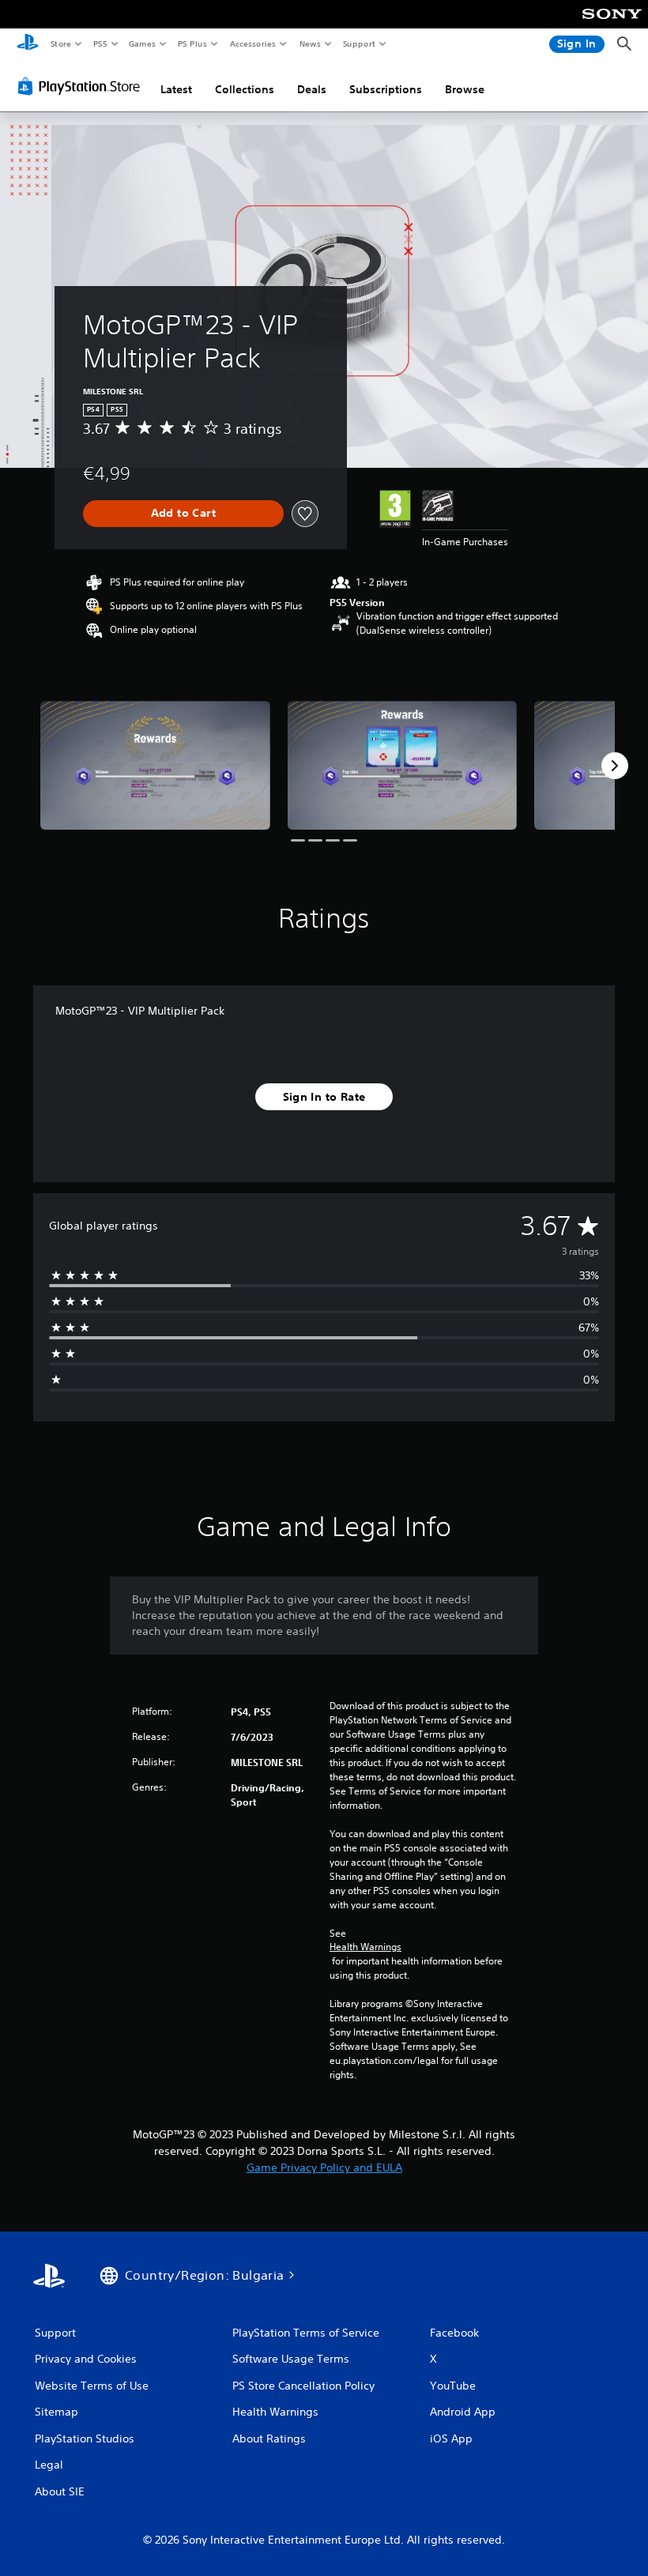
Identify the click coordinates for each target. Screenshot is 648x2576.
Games (141, 43)
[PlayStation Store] (82, 86)
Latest (176, 89)
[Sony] (612, 24)
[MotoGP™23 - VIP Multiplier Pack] (155, 765)
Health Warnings (365, 1947)
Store (60, 43)
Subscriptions (386, 89)
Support (358, 43)
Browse (465, 89)
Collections (245, 89)
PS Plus (192, 43)
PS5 (100, 43)
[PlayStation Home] (28, 44)
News (310, 43)
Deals (312, 89)
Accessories (252, 43)
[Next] (615, 766)
